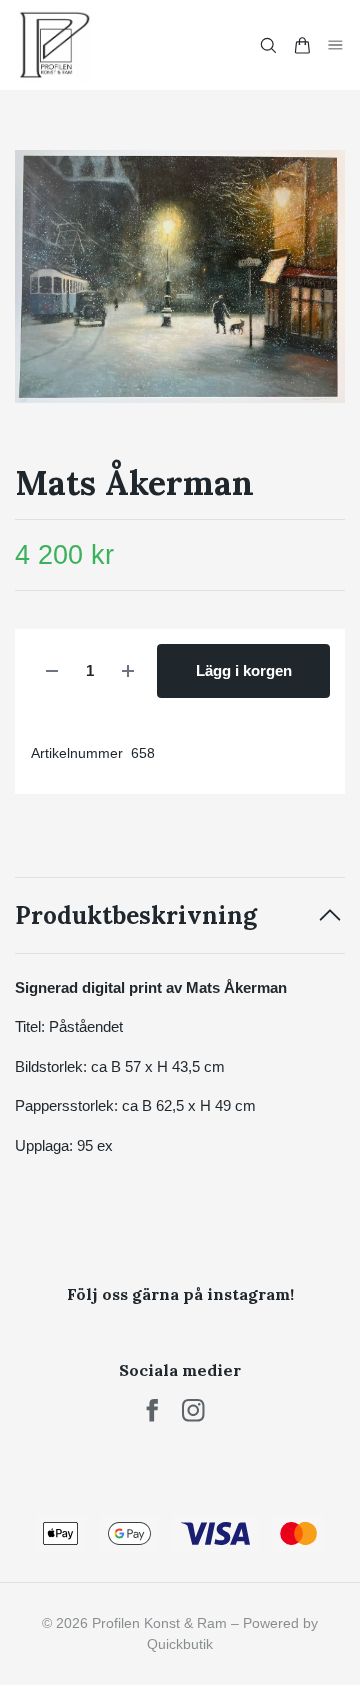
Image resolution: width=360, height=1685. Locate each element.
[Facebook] (152, 1410)
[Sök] (268, 45)
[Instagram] (193, 1410)
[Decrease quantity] (52, 671)
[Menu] (336, 44)
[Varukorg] (302, 45)
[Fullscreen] (180, 276)
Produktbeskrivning (136, 915)
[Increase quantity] (128, 671)
